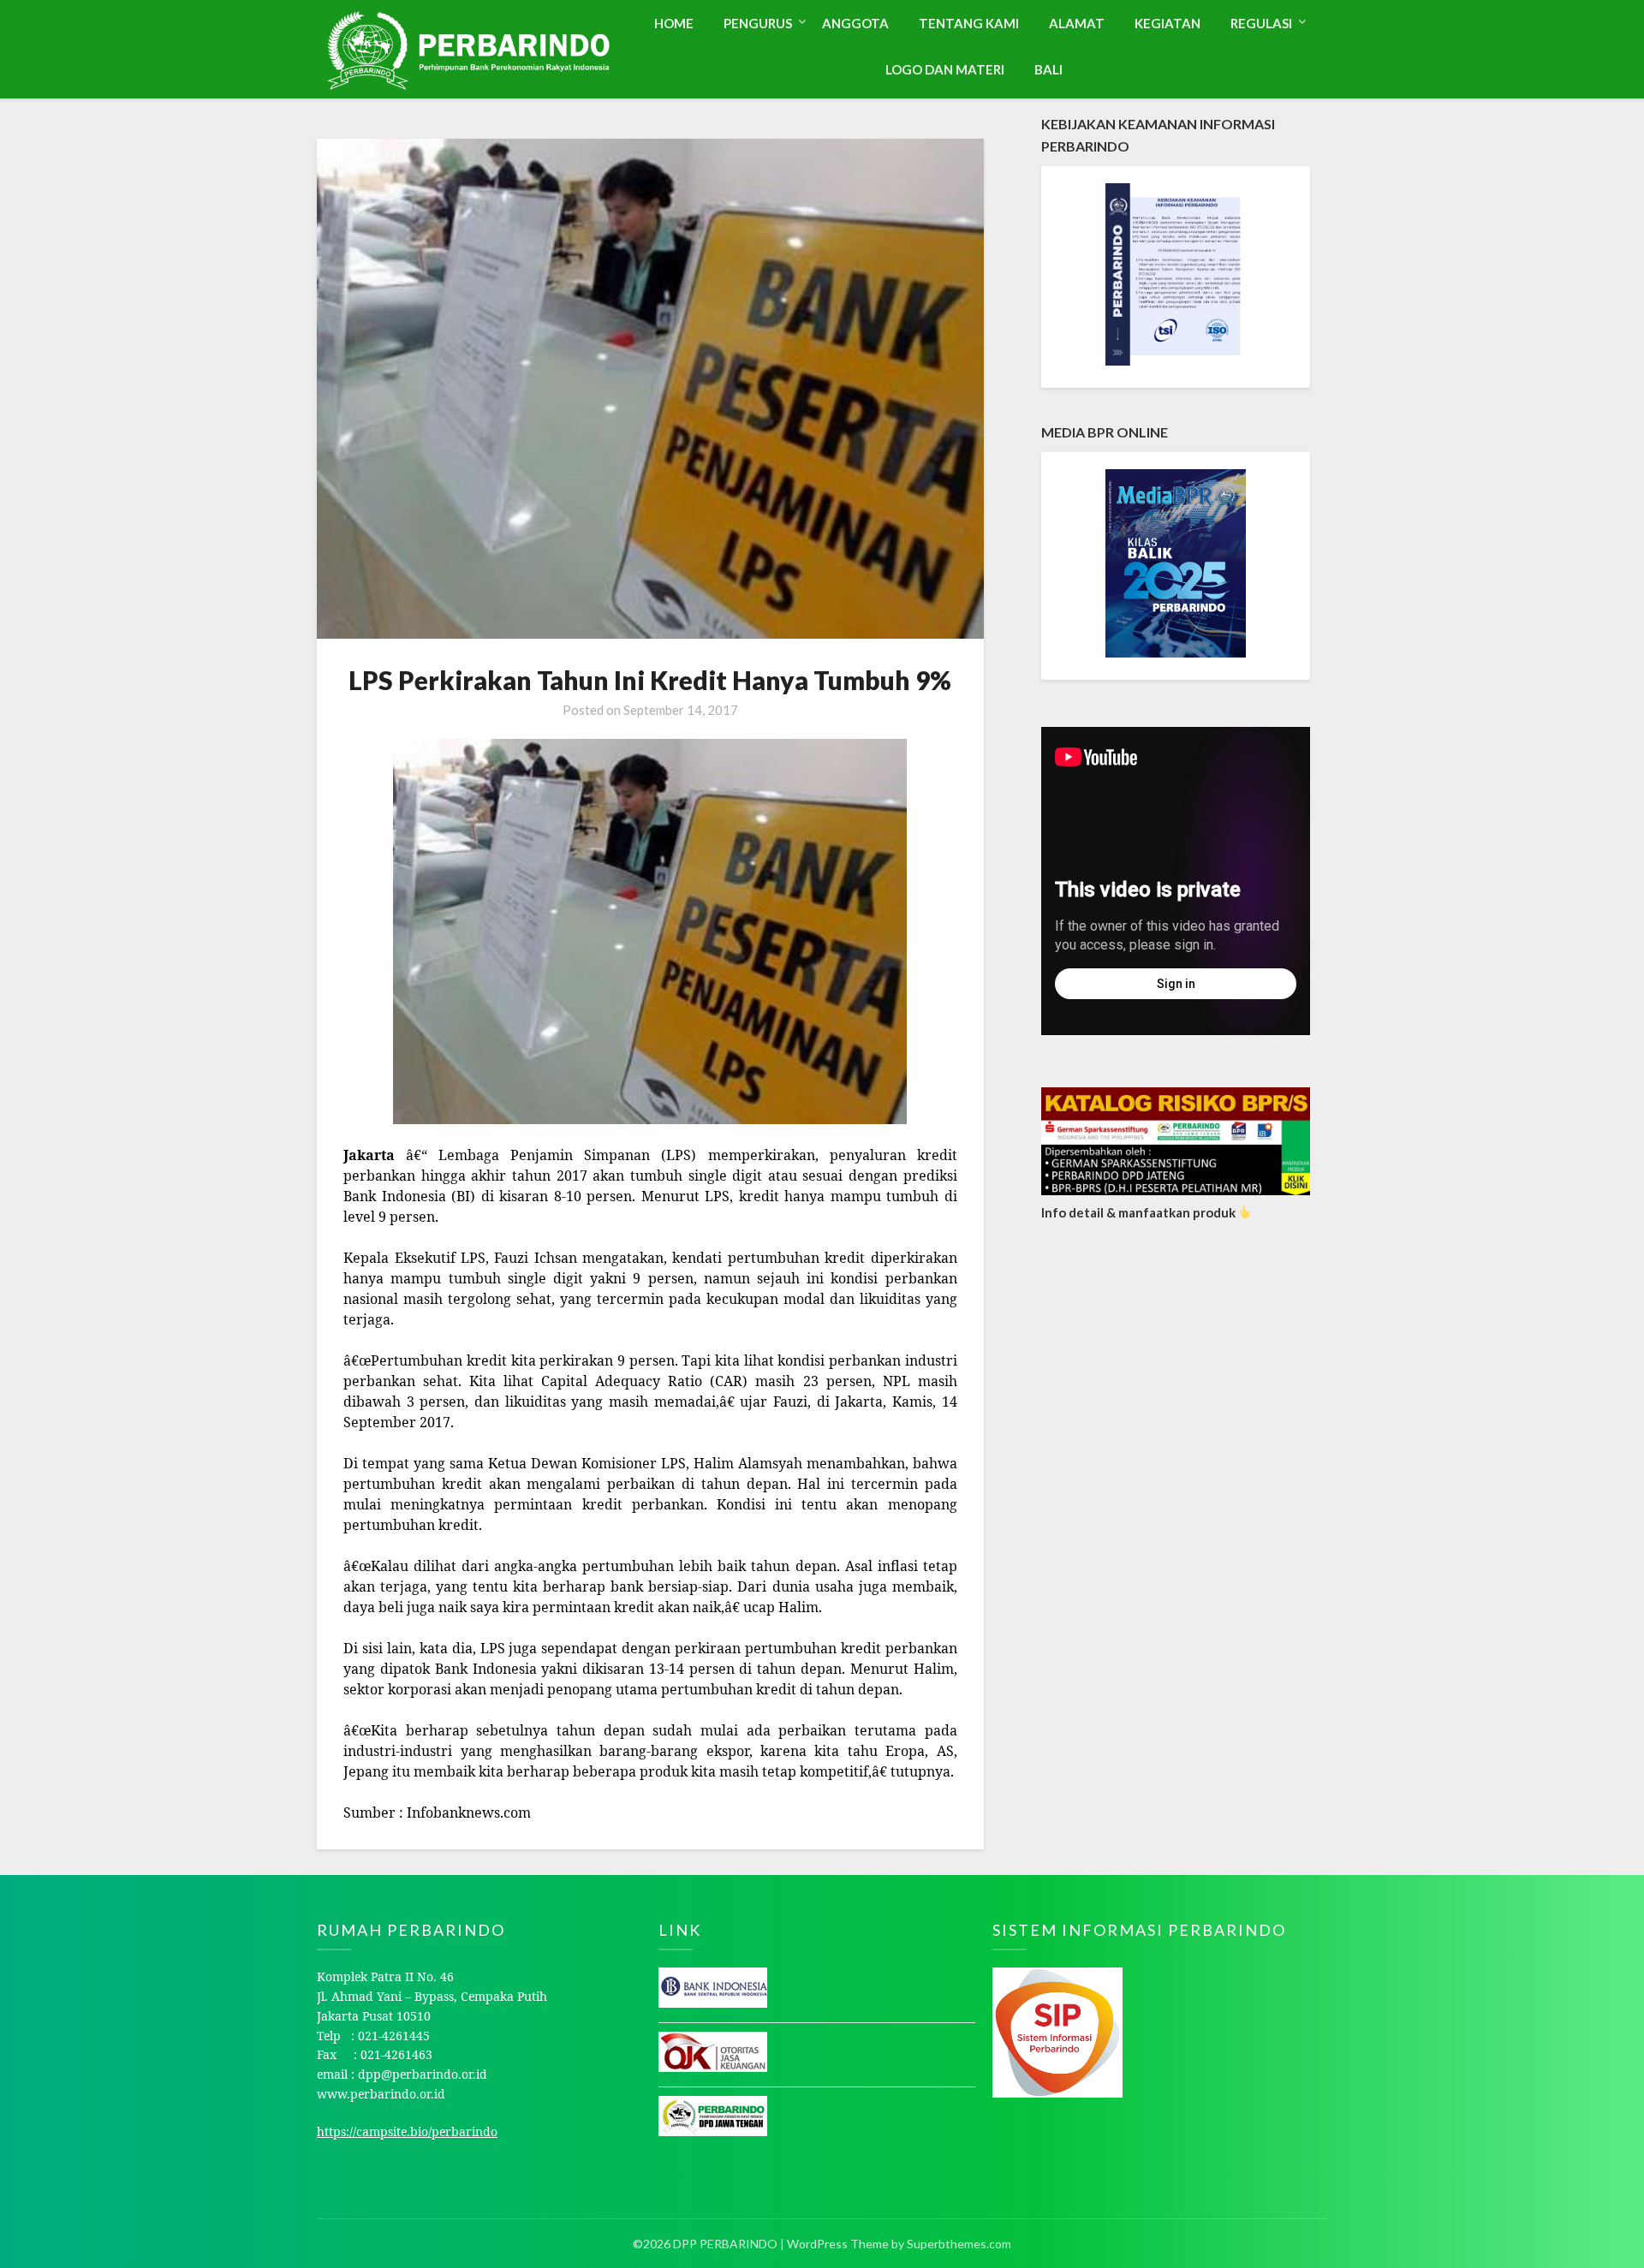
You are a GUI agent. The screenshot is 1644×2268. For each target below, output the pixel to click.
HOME (674, 23)
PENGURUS (758, 23)
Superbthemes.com (959, 2244)
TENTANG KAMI (969, 23)
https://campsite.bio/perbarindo (407, 2131)
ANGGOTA (855, 23)
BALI (1048, 69)
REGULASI (1261, 23)
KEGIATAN (1167, 23)
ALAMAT (1077, 23)
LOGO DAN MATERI (945, 69)
